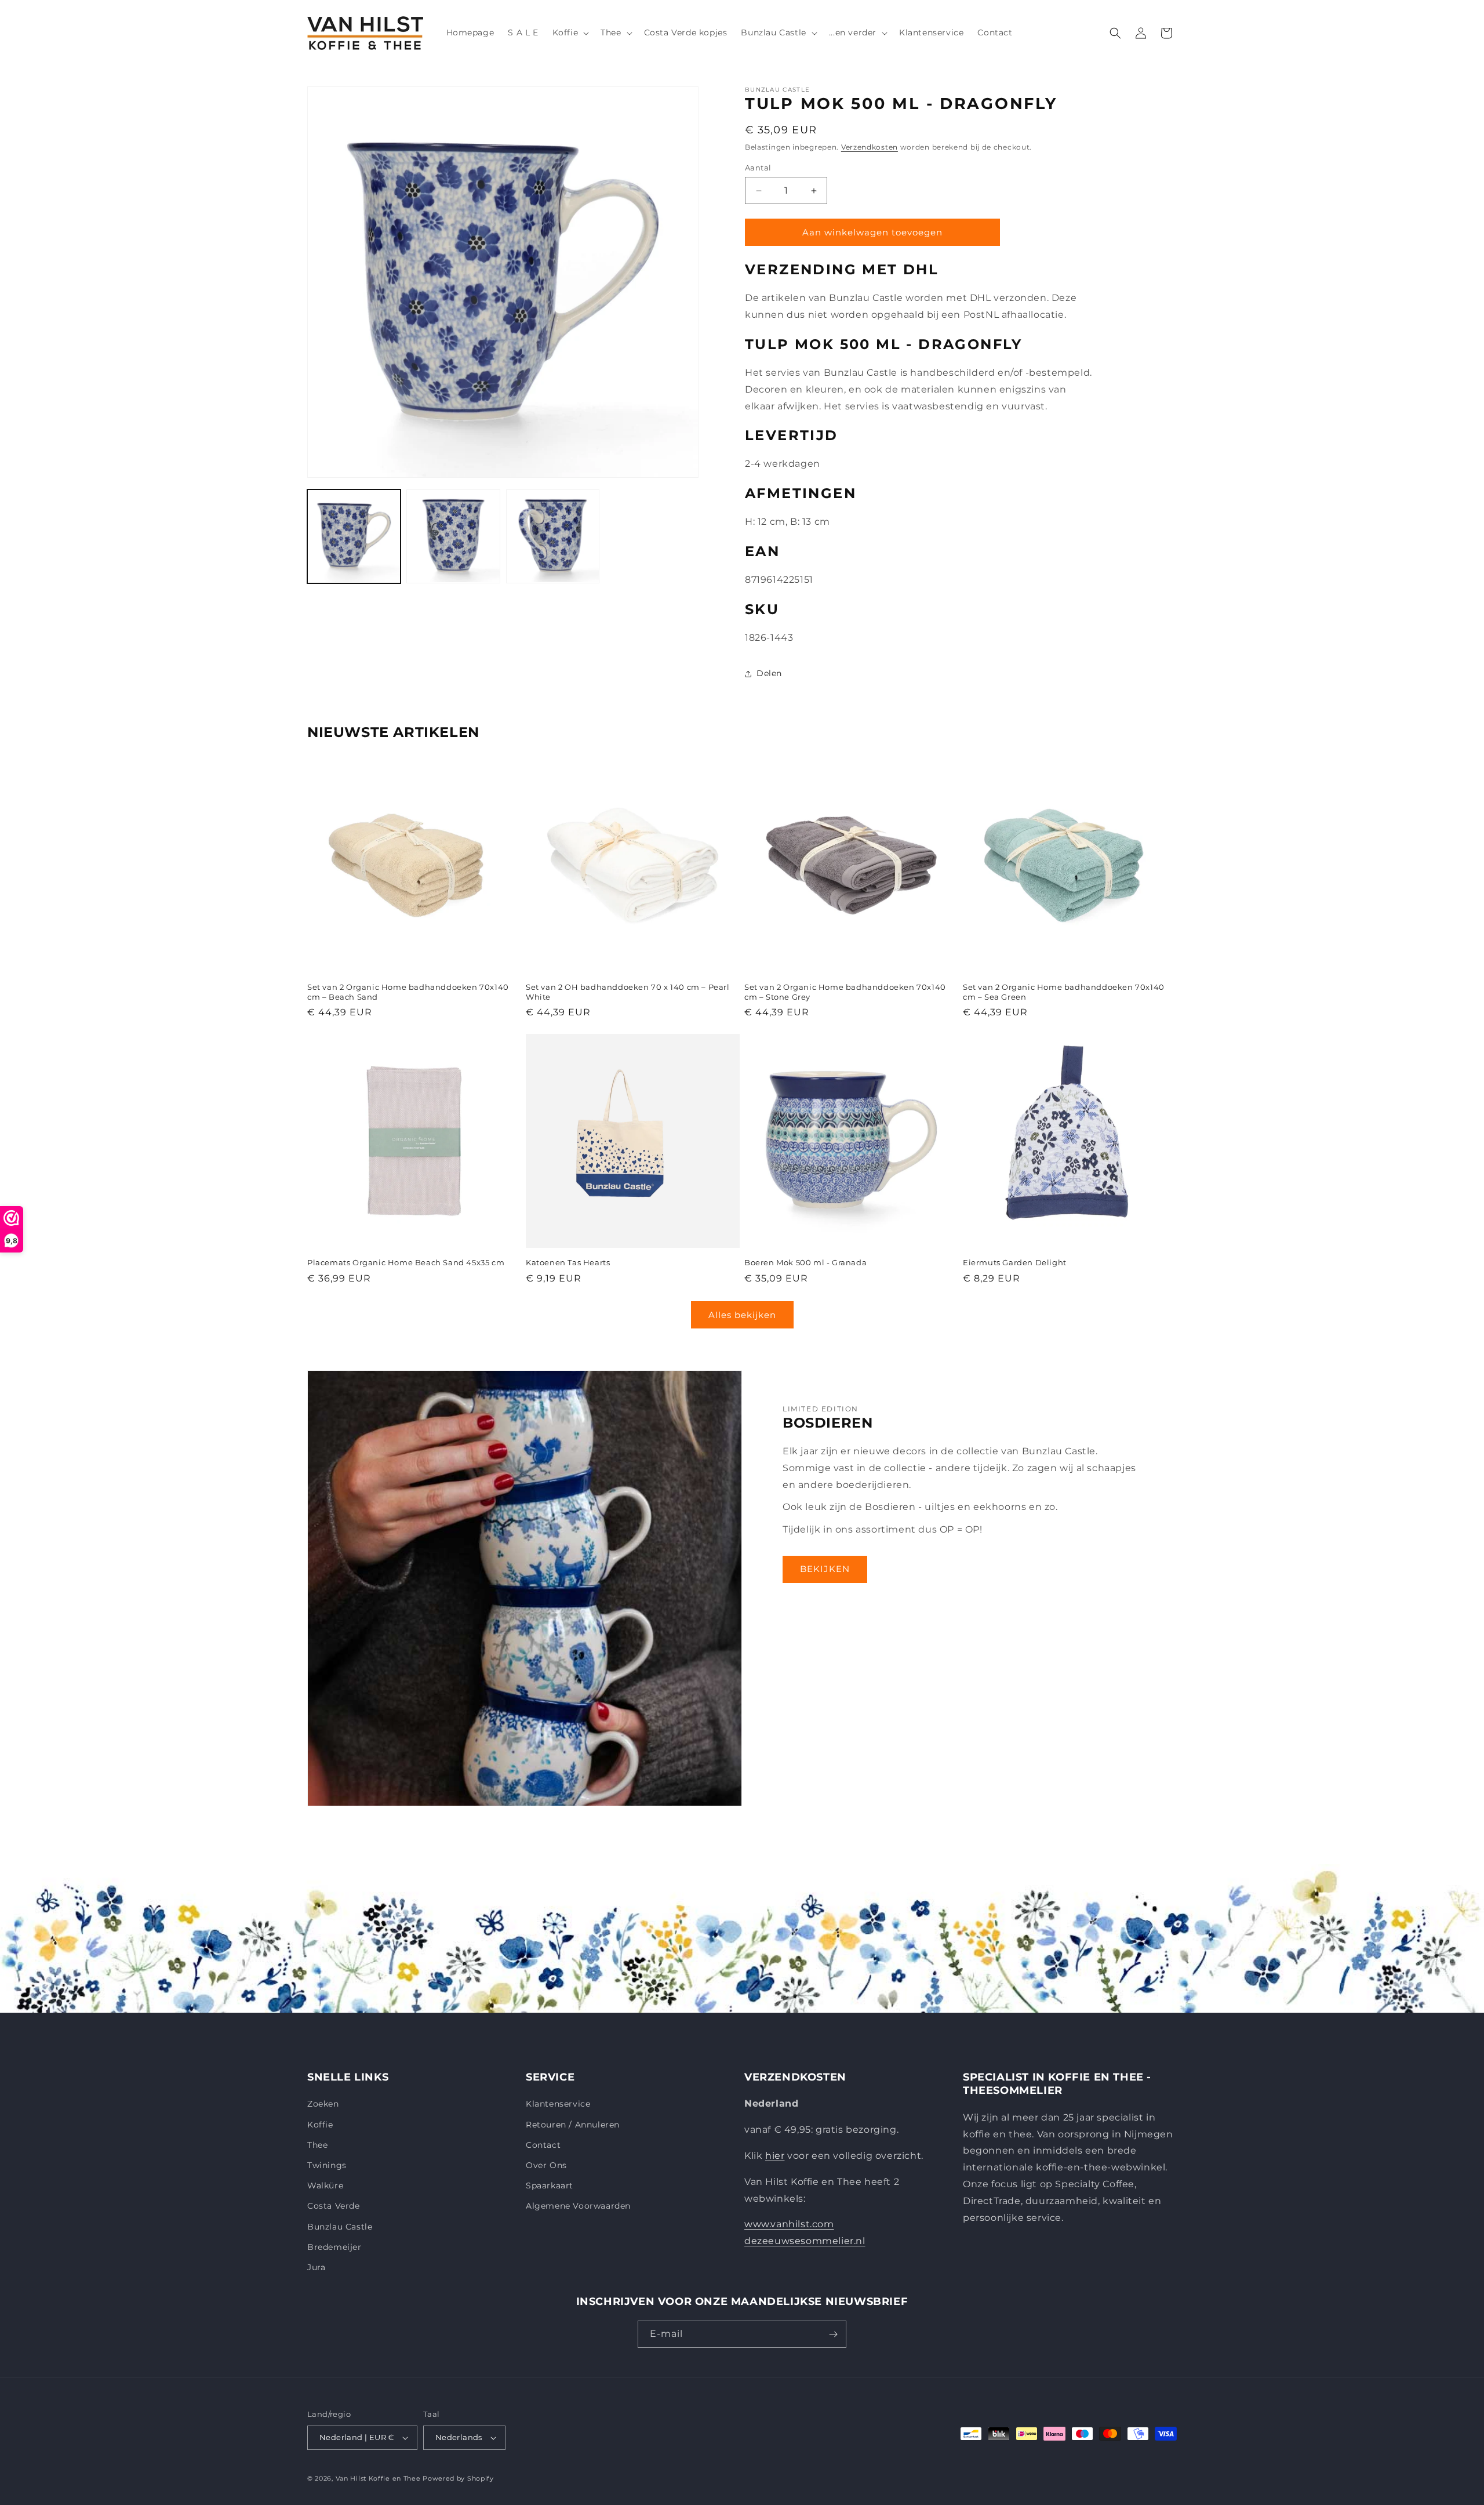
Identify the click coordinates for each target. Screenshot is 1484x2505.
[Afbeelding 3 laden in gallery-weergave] (553, 536)
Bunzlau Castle (340, 2227)
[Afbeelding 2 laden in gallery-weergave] (453, 536)
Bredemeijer (334, 2247)
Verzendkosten (870, 147)
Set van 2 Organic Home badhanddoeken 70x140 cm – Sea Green (1064, 992)
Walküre (325, 2185)
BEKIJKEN (825, 1569)
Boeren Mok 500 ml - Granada (805, 1262)
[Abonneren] (833, 2334)
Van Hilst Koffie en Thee (378, 2478)
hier (775, 2156)
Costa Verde (334, 2206)
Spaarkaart (550, 2185)
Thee (317, 2145)
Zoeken (323, 2104)
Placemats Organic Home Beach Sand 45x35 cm (406, 1262)
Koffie (320, 2125)
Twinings (327, 2165)
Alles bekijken (742, 1315)
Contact (543, 2145)
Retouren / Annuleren (573, 2125)
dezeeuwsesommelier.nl (805, 2241)
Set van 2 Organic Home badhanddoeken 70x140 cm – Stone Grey (845, 992)
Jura (316, 2267)
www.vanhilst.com (789, 2224)
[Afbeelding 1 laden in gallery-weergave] (354, 536)
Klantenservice (558, 2104)
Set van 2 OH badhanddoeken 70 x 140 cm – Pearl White (628, 992)
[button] (570, 32)
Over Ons (546, 2165)
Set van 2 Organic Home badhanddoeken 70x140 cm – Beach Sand (408, 992)
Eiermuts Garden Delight (1015, 1262)
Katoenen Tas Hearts (568, 1262)
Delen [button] (769, 673)
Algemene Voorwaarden (578, 2206)
